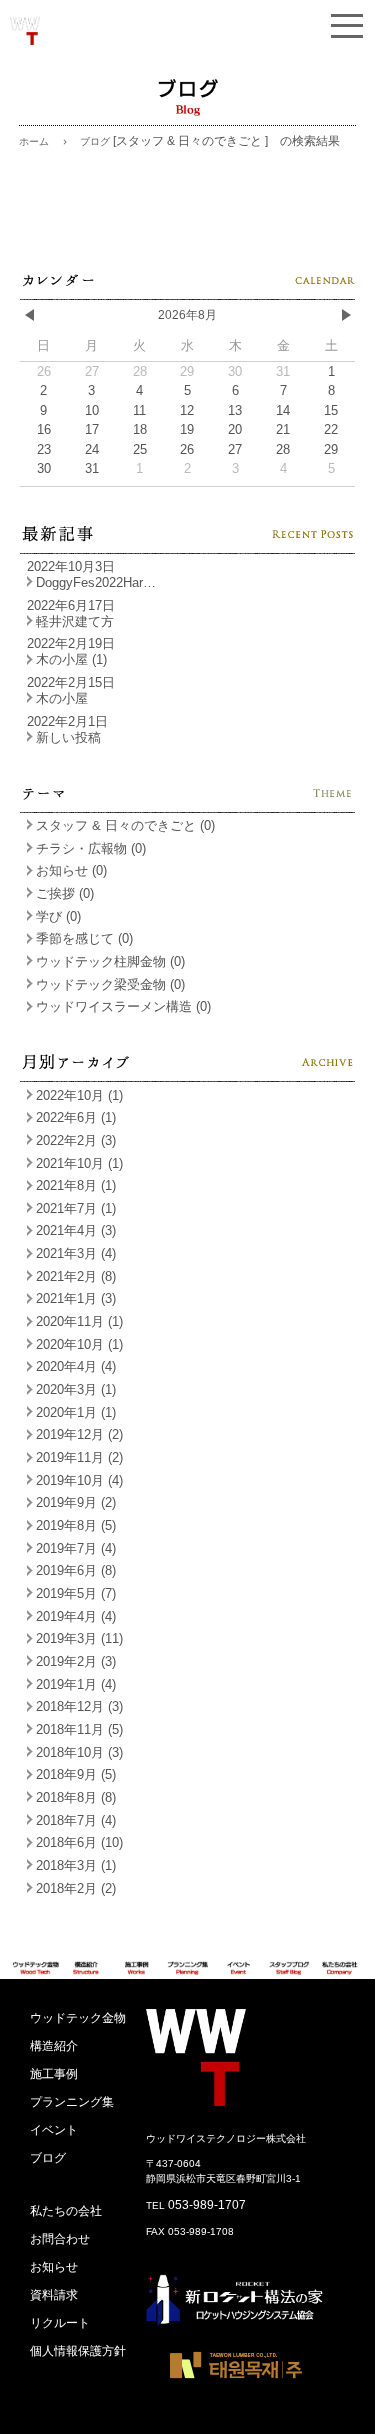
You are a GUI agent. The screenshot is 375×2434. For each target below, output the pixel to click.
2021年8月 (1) (76, 1185)
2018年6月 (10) (79, 1842)
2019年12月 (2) (79, 1434)
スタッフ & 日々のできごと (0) (125, 825)
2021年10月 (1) (79, 1163)
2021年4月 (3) (76, 1230)
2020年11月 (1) (79, 1321)
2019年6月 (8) (76, 1570)
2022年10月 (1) (79, 1095)
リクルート (60, 2323)
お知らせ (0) (71, 870)
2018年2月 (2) (76, 1888)
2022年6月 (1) (76, 1117)
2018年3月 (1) (76, 1865)
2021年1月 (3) (76, 1298)
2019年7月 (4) (76, 1548)
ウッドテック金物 (78, 2018)
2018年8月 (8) (76, 1797)
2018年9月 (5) (76, 1774)
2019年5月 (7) (76, 1593)
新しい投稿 (68, 737)
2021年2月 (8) (76, 1276)
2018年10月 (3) (79, 1752)
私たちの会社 (66, 2211)
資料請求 (54, 2295)
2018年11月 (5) (79, 1729)
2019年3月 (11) (79, 1638)
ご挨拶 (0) (65, 893)
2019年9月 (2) (76, 1502)
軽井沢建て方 (75, 621)
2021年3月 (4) (76, 1253)
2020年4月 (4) (76, 1366)
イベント (54, 2130)
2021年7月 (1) (76, 1208)
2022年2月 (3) (76, 1140)
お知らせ (54, 2267)
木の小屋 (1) (71, 659)
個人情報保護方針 (78, 2351)
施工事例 (54, 2074)
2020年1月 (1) (76, 1412)
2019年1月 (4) (76, 1684)
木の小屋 (62, 698)
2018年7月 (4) (76, 1820)
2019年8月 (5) (76, 1525)
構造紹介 (54, 2046)
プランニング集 (72, 2102)
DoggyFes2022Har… (96, 582)
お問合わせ (60, 2239)
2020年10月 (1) (79, 1344)
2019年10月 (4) (79, 1480)
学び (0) (58, 916)
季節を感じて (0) (84, 938)
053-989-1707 (207, 2205)
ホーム (34, 141)
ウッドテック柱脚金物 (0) (110, 961)
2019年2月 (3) (76, 1661)
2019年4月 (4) (76, 1616)
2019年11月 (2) (79, 1457)
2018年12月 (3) (79, 1706)
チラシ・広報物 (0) (91, 848)
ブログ (48, 2158)
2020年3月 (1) (76, 1389)
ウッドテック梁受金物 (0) (110, 984)
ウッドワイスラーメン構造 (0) (123, 1006)
